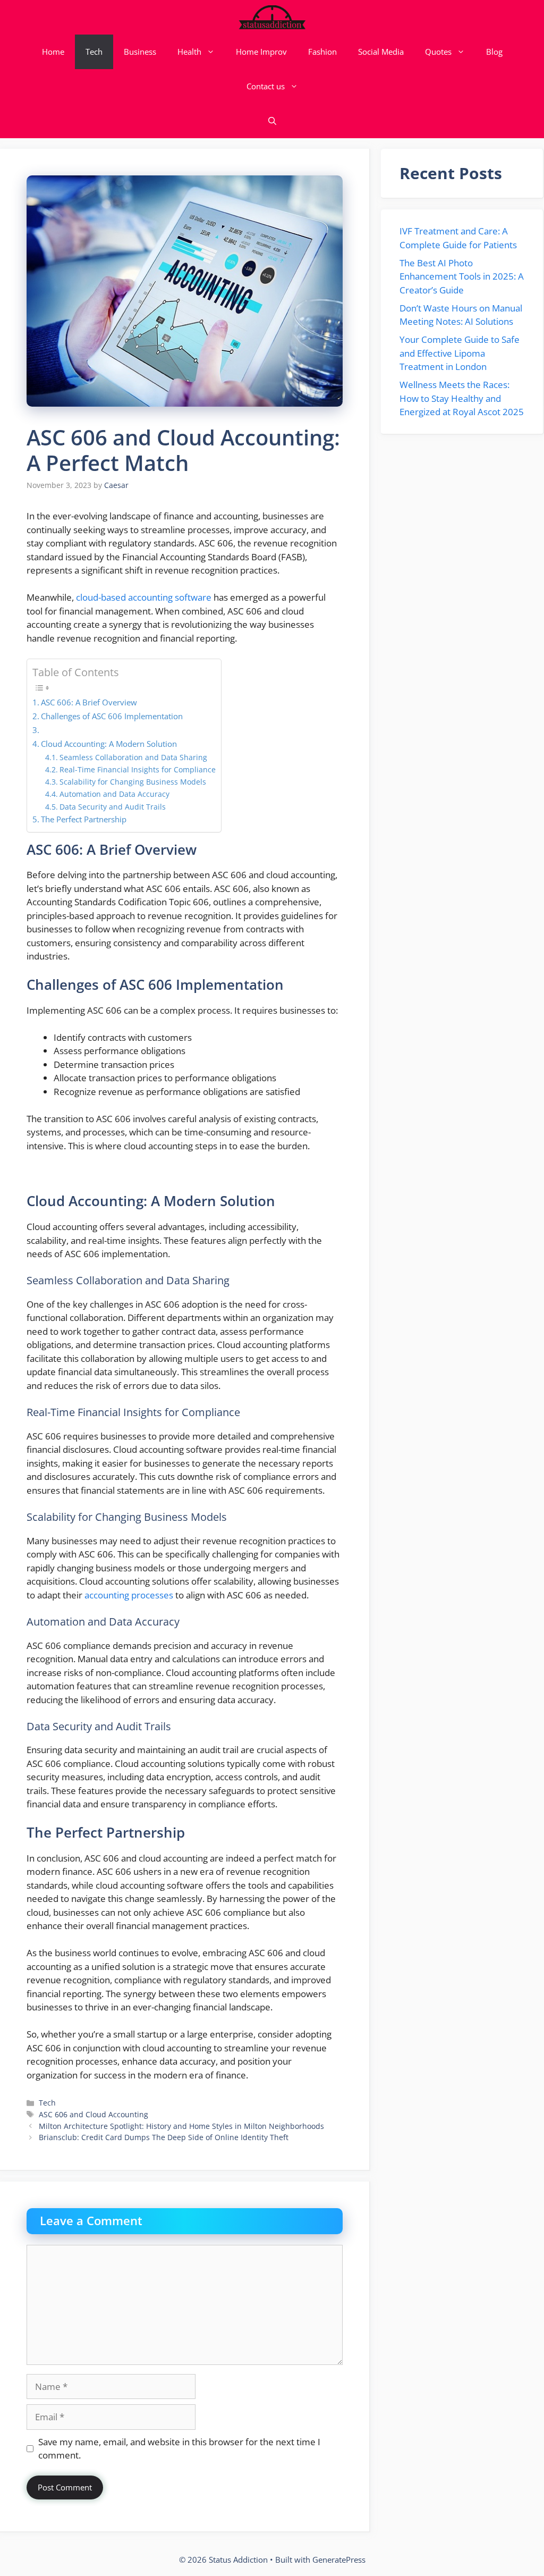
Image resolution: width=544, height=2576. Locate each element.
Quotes (438, 52)
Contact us (266, 86)
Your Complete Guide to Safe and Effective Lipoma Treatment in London (460, 353)
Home (53, 52)
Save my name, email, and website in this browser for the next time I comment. (179, 2449)
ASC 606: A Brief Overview (89, 702)
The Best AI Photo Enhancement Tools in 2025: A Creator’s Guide (462, 276)
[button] (272, 121)
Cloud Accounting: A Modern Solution (109, 744)
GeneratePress (339, 2560)
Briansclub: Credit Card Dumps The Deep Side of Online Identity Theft (164, 2137)
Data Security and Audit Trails (113, 807)
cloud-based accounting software (144, 597)
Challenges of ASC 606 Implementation (112, 716)
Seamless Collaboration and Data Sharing (133, 757)
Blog (494, 52)
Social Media (381, 52)
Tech (94, 52)
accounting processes (129, 1595)
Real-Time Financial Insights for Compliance (138, 769)
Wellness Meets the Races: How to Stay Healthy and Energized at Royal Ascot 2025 (462, 398)
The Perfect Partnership (84, 819)
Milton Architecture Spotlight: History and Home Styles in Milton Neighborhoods (181, 2126)
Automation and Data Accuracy (114, 794)
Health (189, 52)
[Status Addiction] (272, 17)
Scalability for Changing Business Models (133, 782)
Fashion (322, 52)
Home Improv (261, 52)
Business (140, 52)
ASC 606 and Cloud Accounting (93, 2114)
